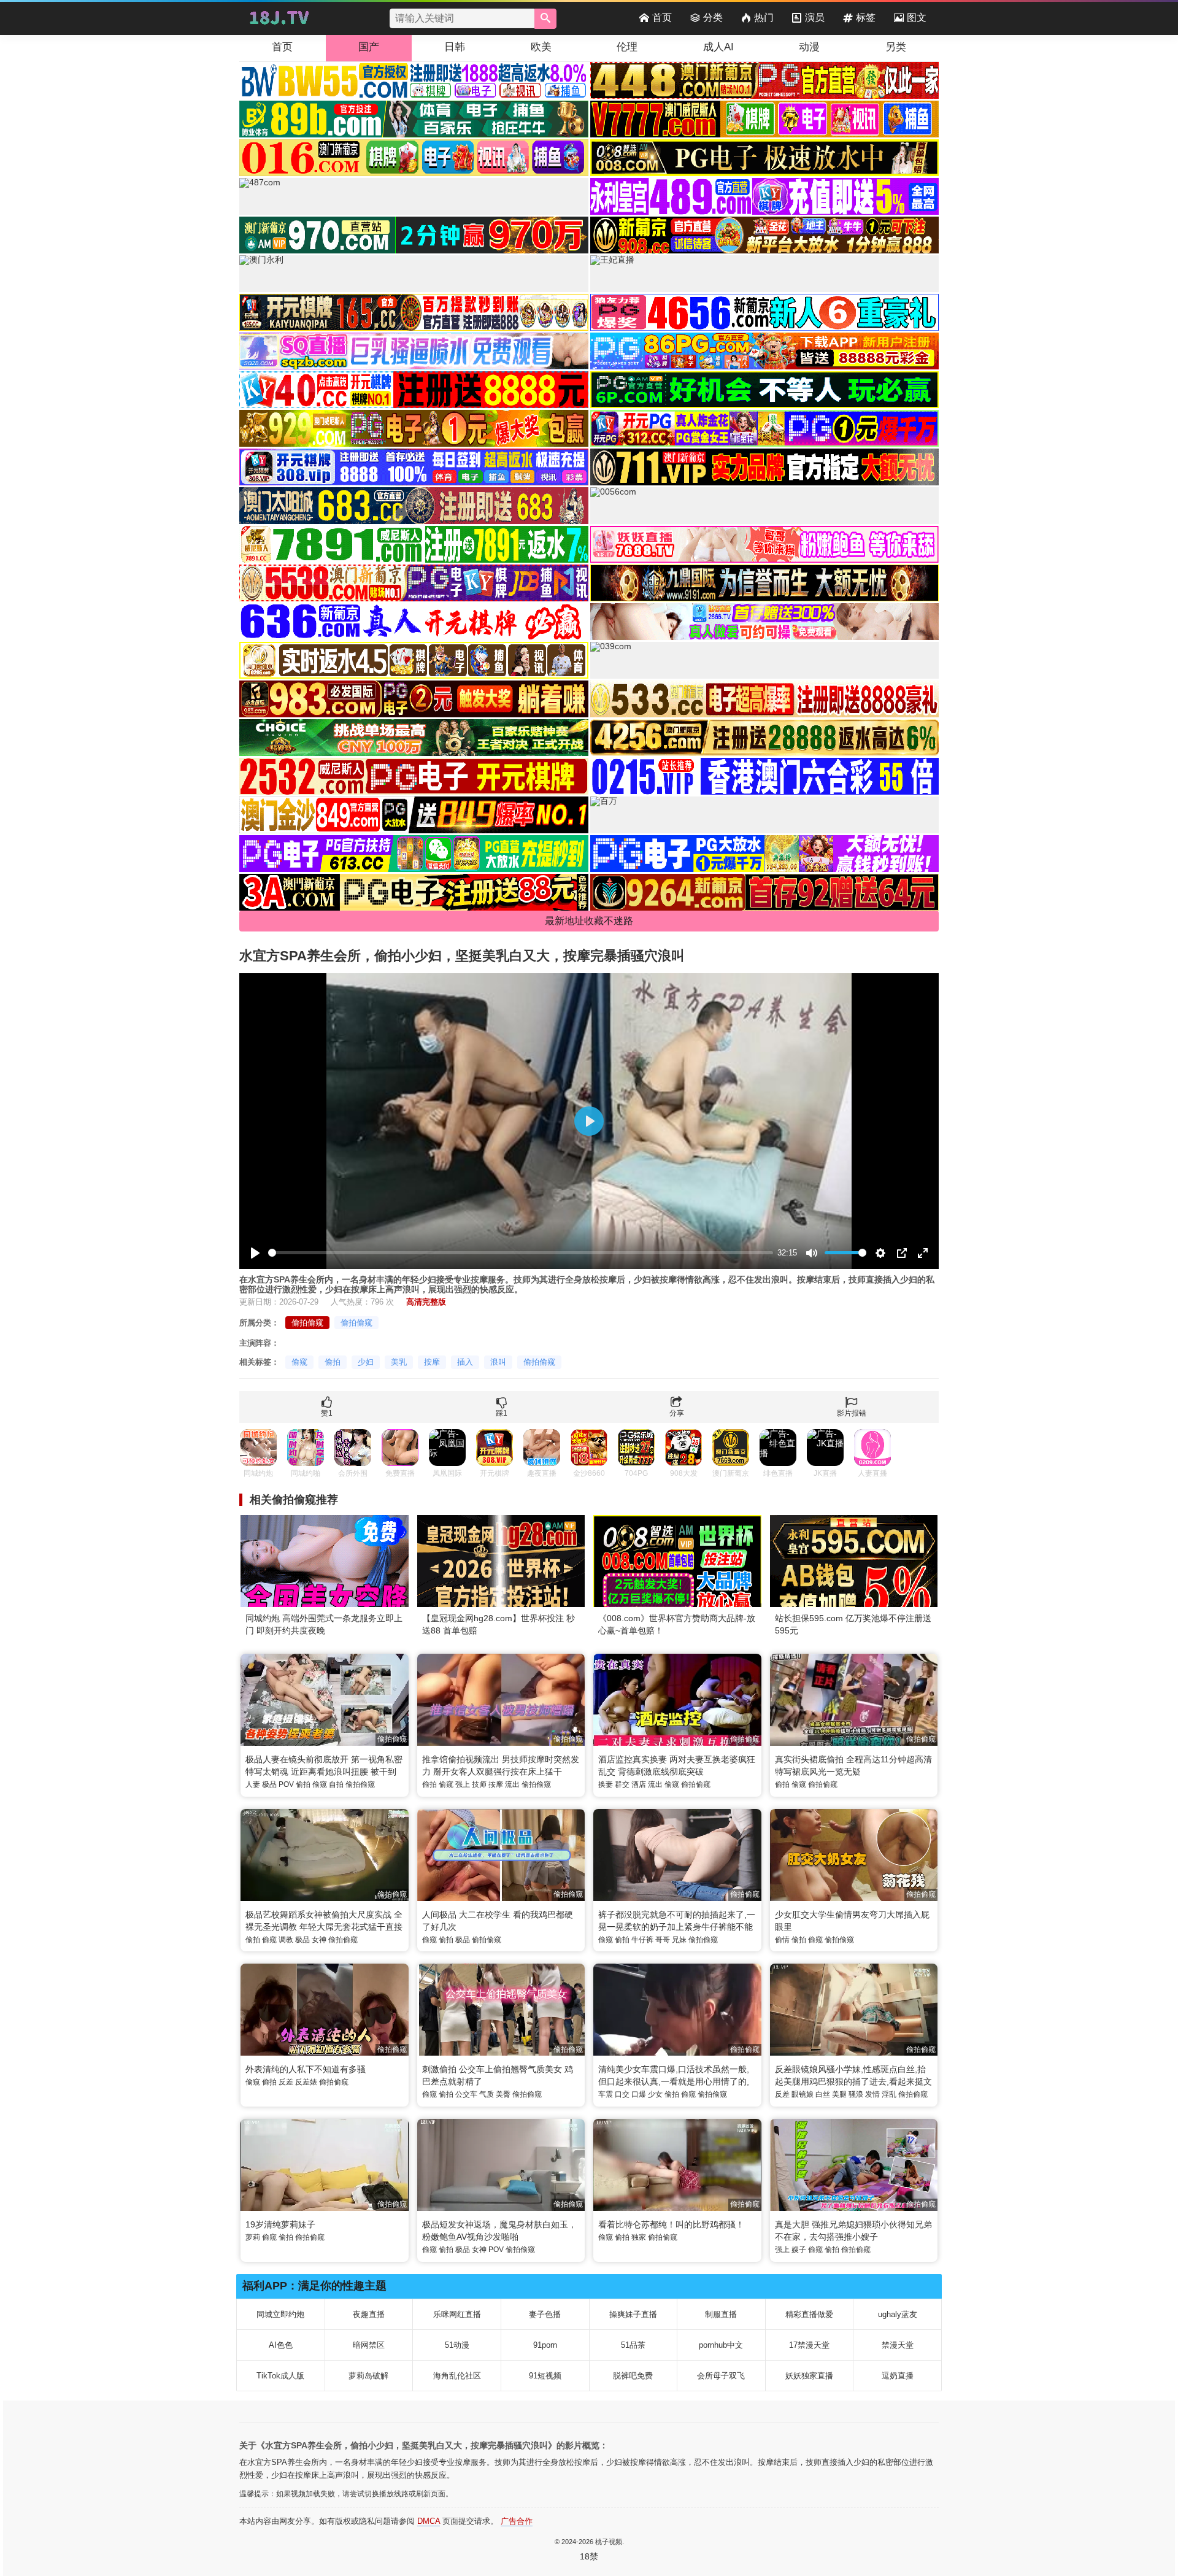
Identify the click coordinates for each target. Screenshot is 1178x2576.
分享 (677, 1413)
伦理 (627, 47)
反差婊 (306, 2082)
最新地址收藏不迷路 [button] (589, 921)
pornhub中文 (721, 2345)
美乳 (399, 1362)
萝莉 (253, 2237)
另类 (896, 47)
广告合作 (517, 2521)
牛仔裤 (642, 1940)
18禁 (589, 2556)
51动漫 (457, 2345)
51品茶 (633, 2345)
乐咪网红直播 (457, 2314)
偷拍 (333, 1362)
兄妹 (679, 1940)
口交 (622, 2094)
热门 (764, 17)
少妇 (366, 1362)
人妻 (253, 1784)
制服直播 (721, 2314)
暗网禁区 (369, 2345)
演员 (815, 17)
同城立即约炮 (280, 2314)
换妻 (606, 1784)
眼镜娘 (803, 2094)
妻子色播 (545, 2314)
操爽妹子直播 (633, 2314)
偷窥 (299, 1362)
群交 (622, 1784)
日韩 (455, 47)
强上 (463, 1784)
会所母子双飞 (721, 2376)
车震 (606, 2094)
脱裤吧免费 (633, 2376)
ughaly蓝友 (898, 2314)
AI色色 (281, 2345)
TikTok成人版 (280, 2376)
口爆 (639, 2094)
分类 (713, 17)
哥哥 (663, 1940)
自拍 (336, 1784)
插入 (465, 1362)
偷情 (782, 1940)
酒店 (639, 1784)
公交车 (466, 2094)
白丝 (823, 2094)
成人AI (718, 47)
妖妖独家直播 (809, 2376)
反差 (286, 2082)
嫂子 (799, 2250)
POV (286, 1784)
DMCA (429, 2521)
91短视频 (545, 2376)
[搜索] (545, 19)
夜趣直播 (369, 2314)
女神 (319, 1940)
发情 (872, 2094)
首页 (662, 17)
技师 (479, 1784)
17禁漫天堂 (809, 2345)
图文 (917, 17)
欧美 (541, 47)
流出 (512, 1784)
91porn (545, 2345)
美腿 (839, 2094)
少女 (655, 2094)
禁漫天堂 (898, 2345)
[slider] (521, 1253)
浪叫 (498, 1362)
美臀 (503, 2094)
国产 (369, 47)
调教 (286, 1940)
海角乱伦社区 (457, 2376)
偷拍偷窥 (307, 1323)
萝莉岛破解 (368, 2376)
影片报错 (852, 1413)
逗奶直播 (898, 2376)
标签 (866, 17)
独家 (639, 2237)
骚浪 (856, 2094)
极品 (269, 1784)
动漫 (809, 47)
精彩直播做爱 (809, 2314)
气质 (487, 2094)
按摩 (432, 1362)
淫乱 (889, 2094)
